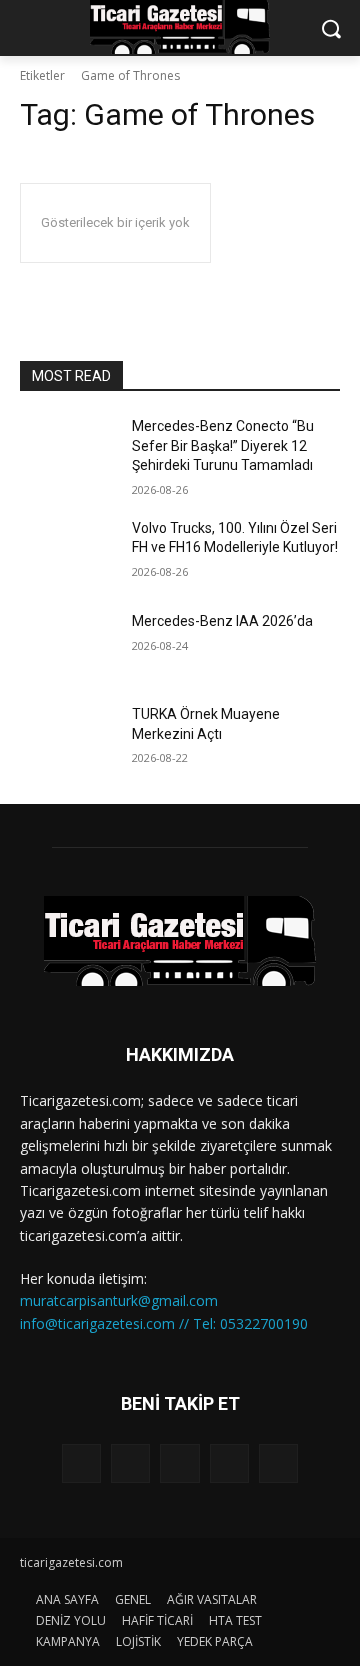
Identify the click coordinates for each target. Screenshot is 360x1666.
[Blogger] (81, 1463)
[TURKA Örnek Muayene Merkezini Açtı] (68, 738)
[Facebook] (130, 1463)
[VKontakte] (278, 1463)
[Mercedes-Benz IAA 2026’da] (68, 645)
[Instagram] (229, 1463)
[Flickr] (179, 1463)
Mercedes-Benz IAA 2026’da (222, 621)
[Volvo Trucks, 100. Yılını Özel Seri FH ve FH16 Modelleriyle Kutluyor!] (68, 552)
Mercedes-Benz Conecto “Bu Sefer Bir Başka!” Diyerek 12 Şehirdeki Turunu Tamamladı (224, 445)
